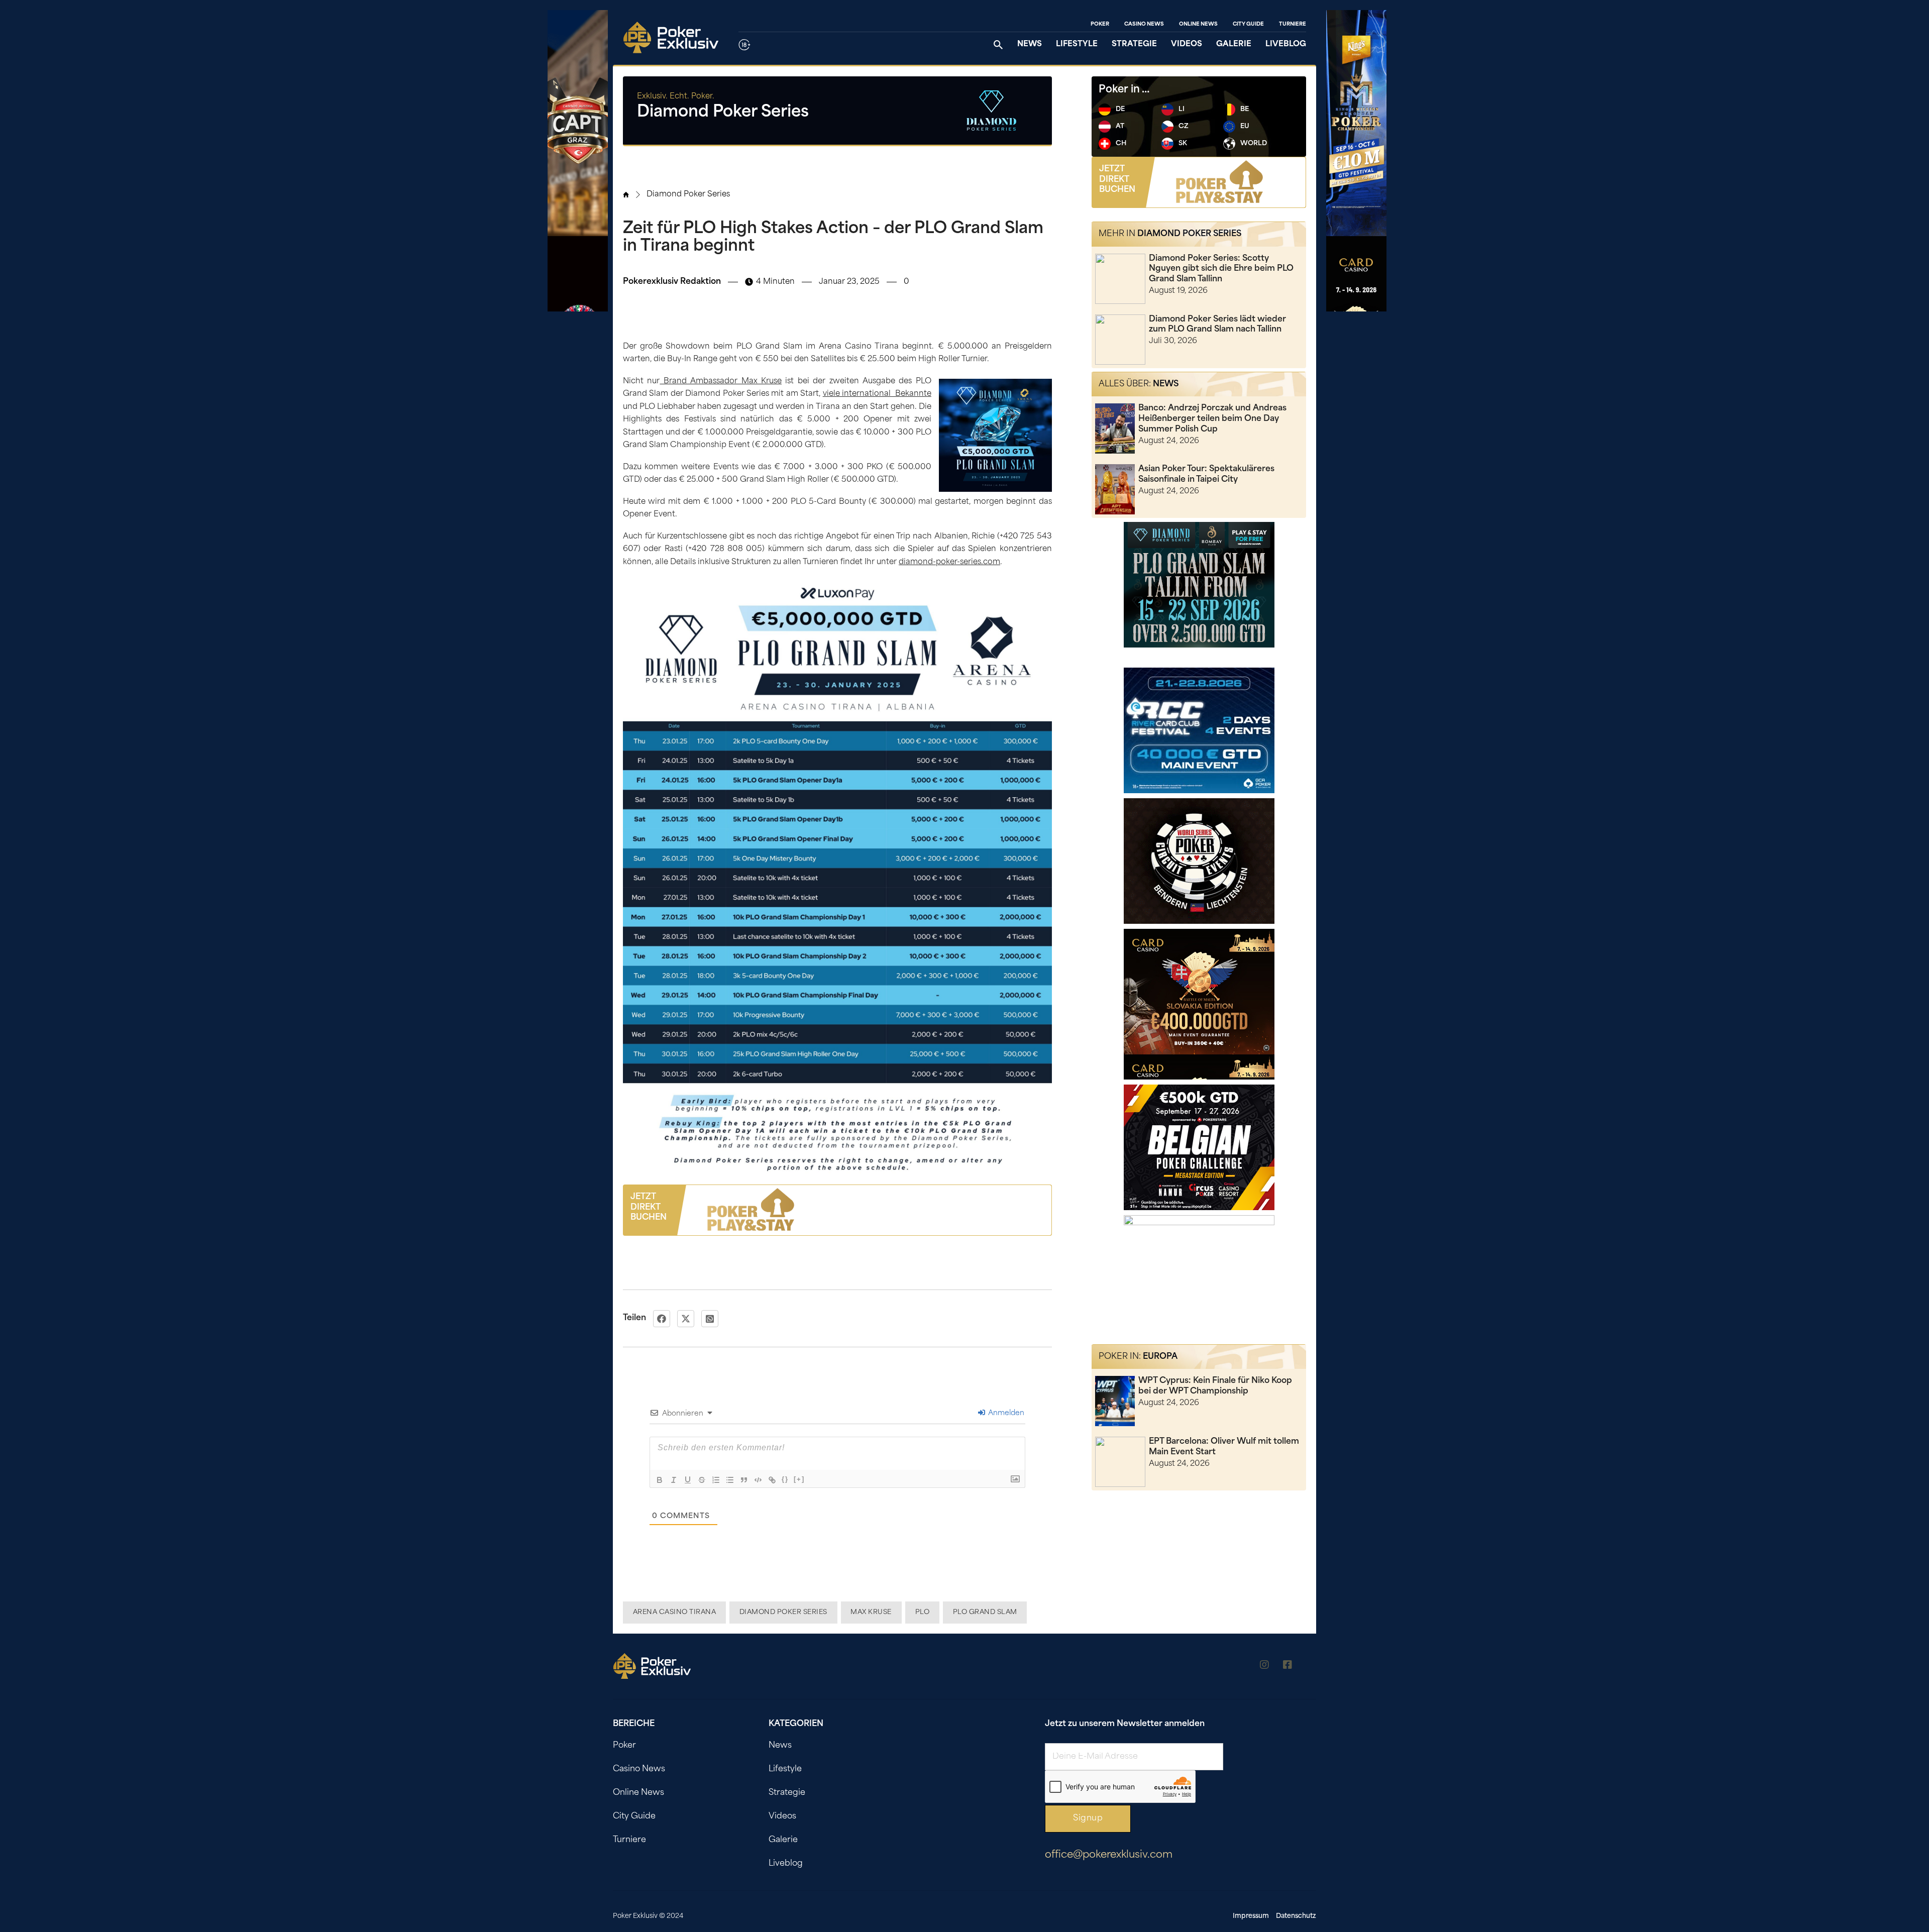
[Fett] (660, 1480)
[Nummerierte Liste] (716, 1480)
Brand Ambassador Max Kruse (721, 382)
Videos (1187, 44)
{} (785, 1479)
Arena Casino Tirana (675, 1612)
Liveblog (1286, 44)
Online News (1198, 24)
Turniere (1293, 24)
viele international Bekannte (877, 394)
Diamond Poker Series (688, 195)
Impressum (1251, 1916)
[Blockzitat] (744, 1480)
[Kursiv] (674, 1480)
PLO (923, 1612)
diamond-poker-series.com (949, 562)
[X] (686, 1319)
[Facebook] (662, 1319)
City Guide (1248, 24)
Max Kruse (871, 1612)
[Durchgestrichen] (702, 1480)
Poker (1100, 24)
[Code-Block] (758, 1480)
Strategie (1134, 44)
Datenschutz (1296, 1916)
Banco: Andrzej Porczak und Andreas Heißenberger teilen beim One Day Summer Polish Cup (1212, 419)
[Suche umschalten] (998, 45)
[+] (799, 1479)
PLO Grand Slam (985, 1612)
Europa (1160, 1357)
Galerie (1234, 44)
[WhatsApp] (710, 1319)
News (1030, 44)
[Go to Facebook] (1288, 1667)
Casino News (1144, 24)
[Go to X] (1311, 1667)
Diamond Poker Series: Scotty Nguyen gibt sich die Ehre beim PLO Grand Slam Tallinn (1221, 269)
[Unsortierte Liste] (730, 1480)
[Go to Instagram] (1264, 1667)
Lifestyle (1077, 44)
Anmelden (1005, 1413)
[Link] (772, 1480)
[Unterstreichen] (688, 1480)
